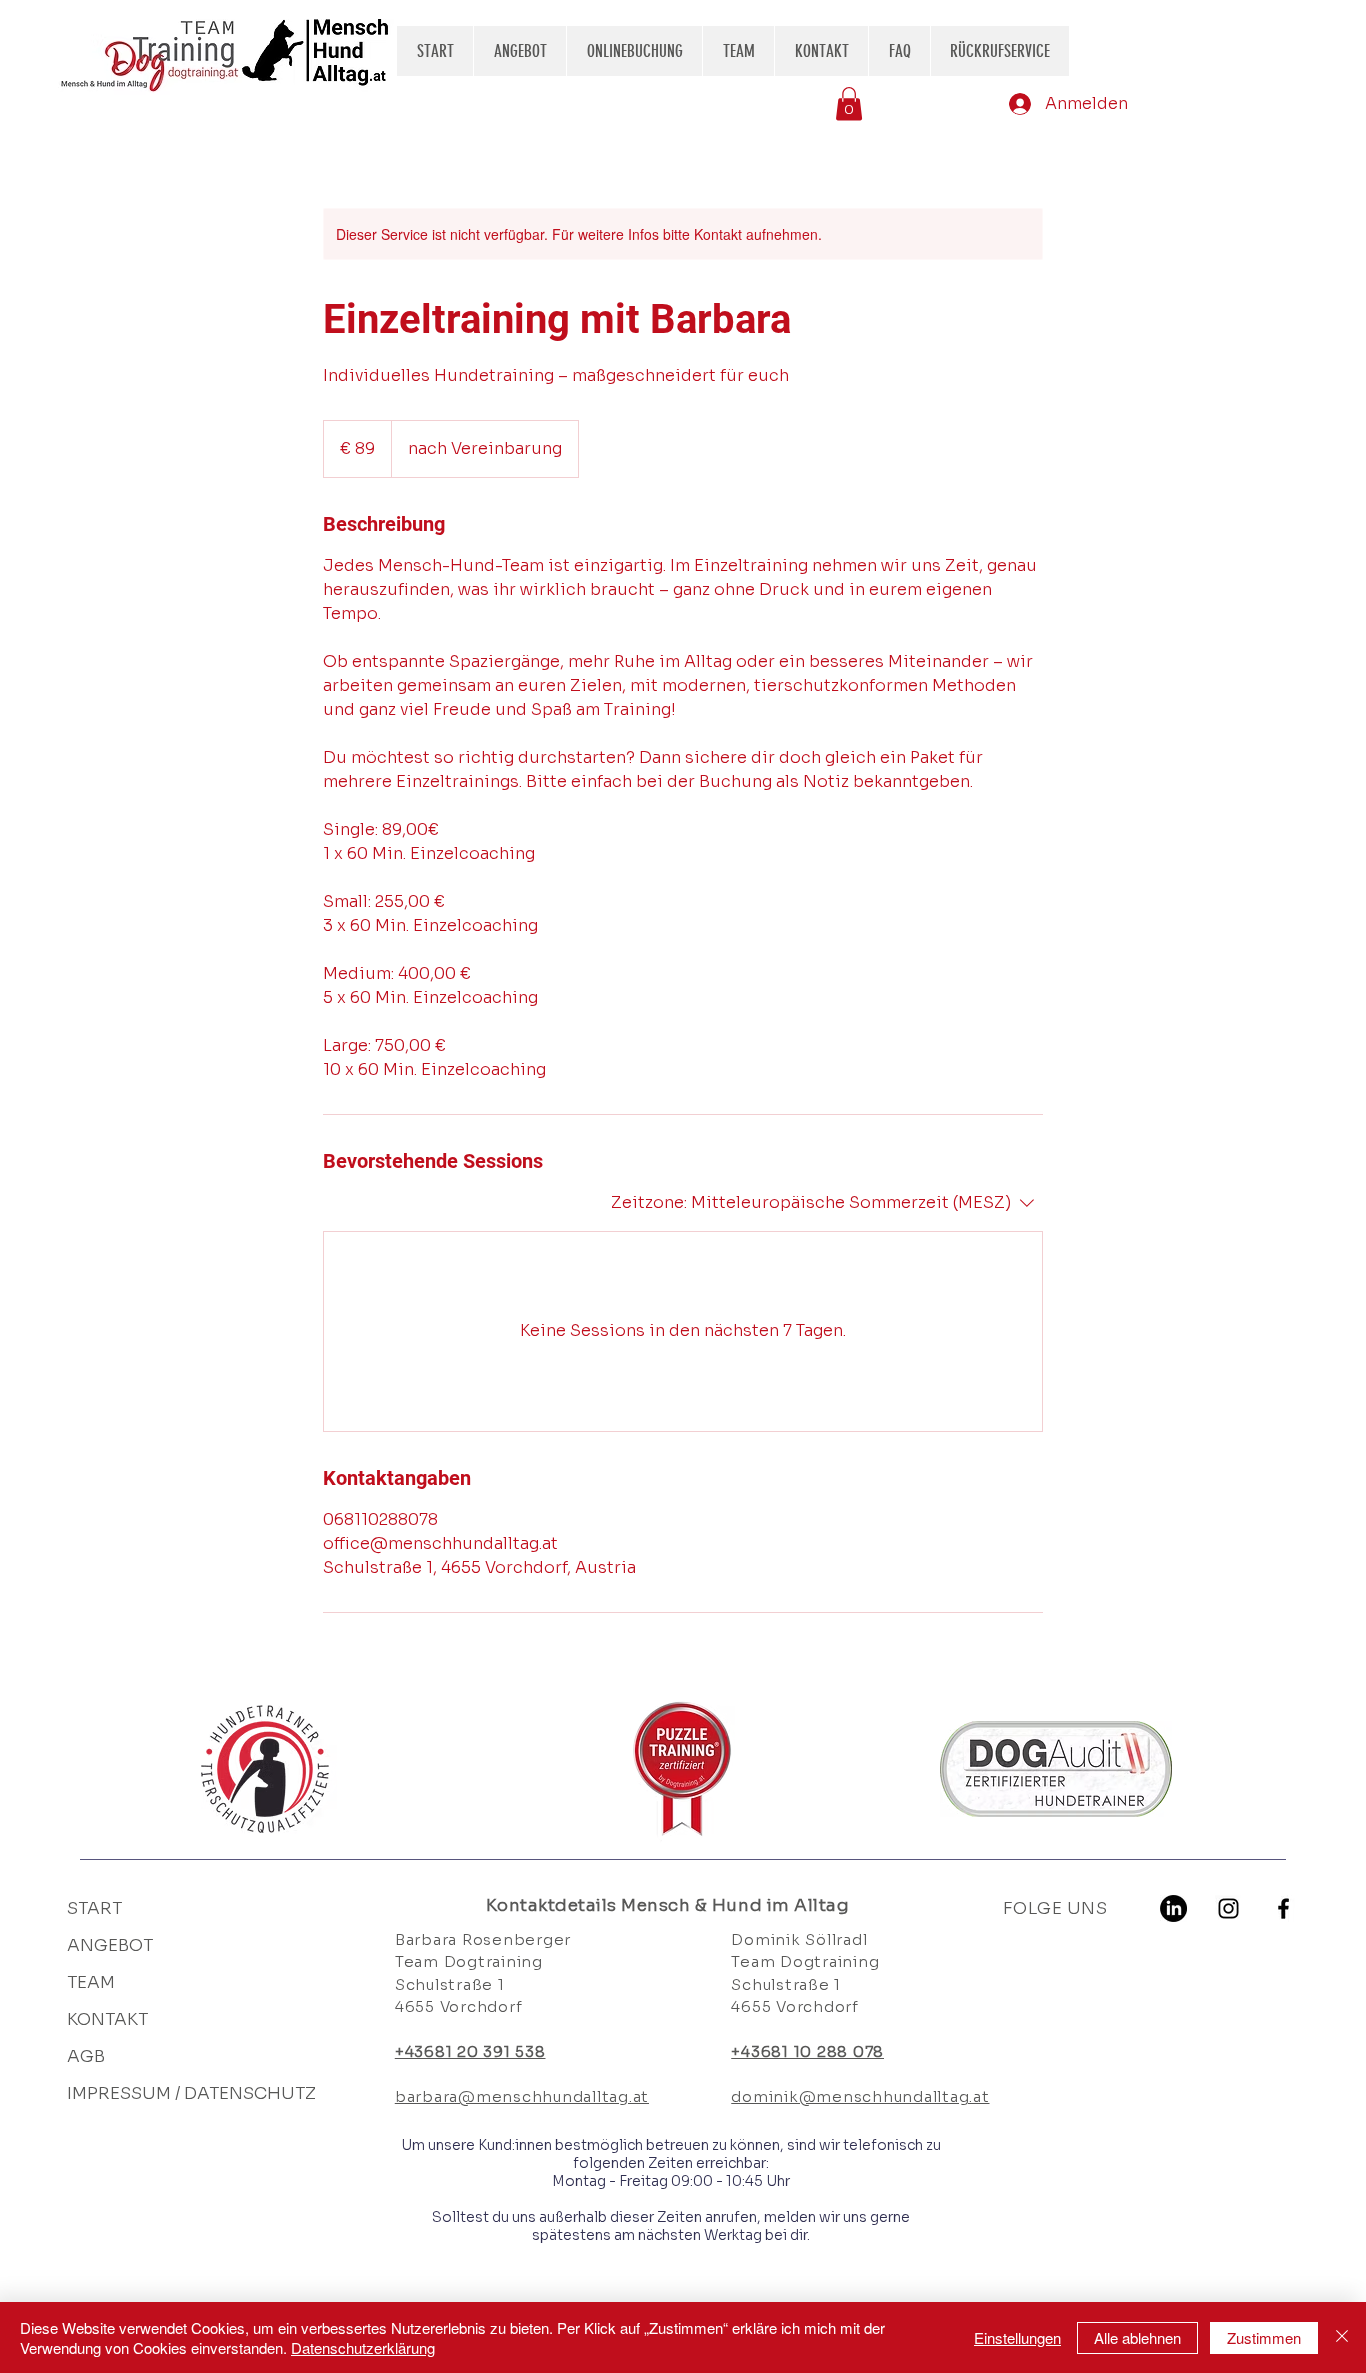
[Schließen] (1342, 2337)
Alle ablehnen (1137, 2337)
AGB (86, 2056)
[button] (849, 103)
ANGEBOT (110, 1945)
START (94, 1908)
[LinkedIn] (1173, 1908)
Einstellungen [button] (1017, 2337)
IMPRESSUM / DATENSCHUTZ (179, 2093)
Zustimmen (1264, 2337)
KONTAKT (107, 2019)
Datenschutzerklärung (363, 2347)
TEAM (91, 1982)
